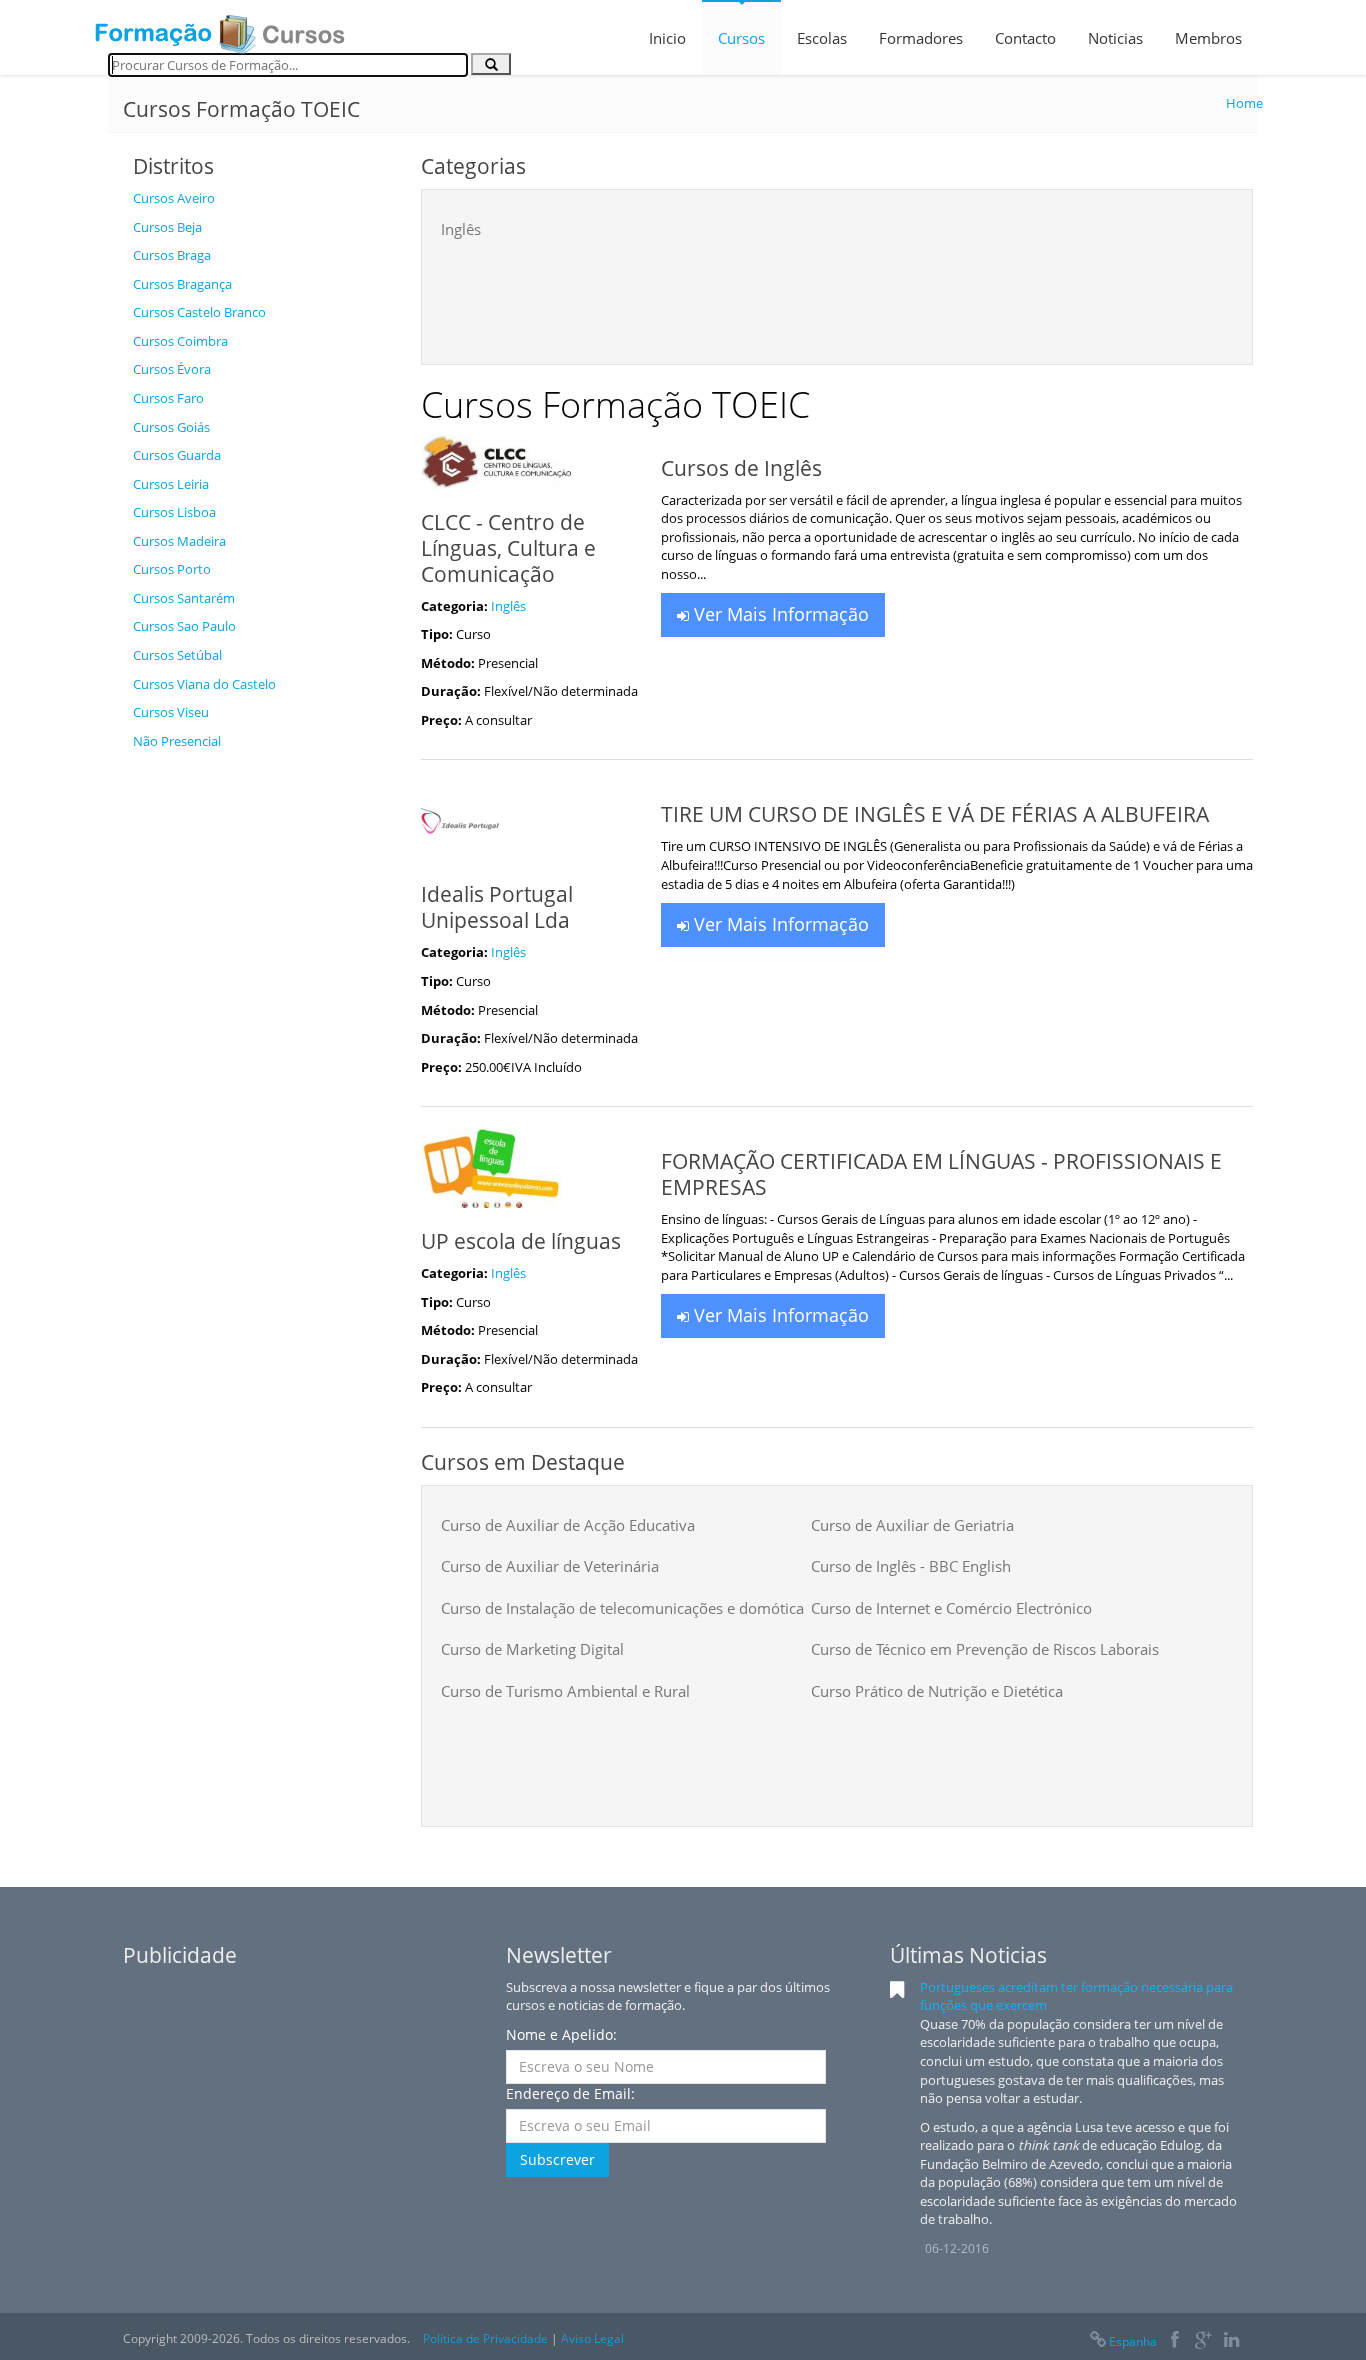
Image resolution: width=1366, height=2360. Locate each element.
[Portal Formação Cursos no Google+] (1203, 2341)
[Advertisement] (262, 1060)
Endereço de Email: (570, 2093)
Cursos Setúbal (177, 655)
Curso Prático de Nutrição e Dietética (937, 1691)
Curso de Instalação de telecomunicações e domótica (622, 1608)
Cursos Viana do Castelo (204, 684)
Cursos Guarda (177, 455)
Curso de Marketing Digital (532, 1649)
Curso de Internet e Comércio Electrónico (951, 1608)
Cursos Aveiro (174, 198)
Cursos (741, 38)
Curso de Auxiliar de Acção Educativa (568, 1525)
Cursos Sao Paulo (184, 626)
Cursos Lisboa (174, 512)
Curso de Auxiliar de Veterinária (550, 1566)
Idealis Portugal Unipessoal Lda (497, 907)
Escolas (822, 38)
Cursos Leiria (171, 484)
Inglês (461, 229)
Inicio (667, 38)
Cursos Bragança (182, 284)
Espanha (1133, 2341)
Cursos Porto (172, 569)
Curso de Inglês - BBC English (911, 1566)
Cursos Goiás (171, 427)
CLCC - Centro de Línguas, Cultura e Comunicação (508, 548)
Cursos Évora (172, 369)
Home (1244, 103)
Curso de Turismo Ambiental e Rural (565, 1691)
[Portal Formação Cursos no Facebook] (1174, 2341)
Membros (1208, 38)
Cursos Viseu (171, 712)
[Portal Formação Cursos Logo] (220, 28)
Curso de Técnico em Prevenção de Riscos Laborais (985, 1649)
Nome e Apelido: (561, 2034)
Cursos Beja (167, 227)
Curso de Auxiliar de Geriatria (912, 1525)
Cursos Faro (168, 398)
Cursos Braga (172, 255)
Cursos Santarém (184, 598)
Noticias (1115, 38)
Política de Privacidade (485, 2338)
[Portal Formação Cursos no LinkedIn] (1231, 2341)
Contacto (1025, 38)
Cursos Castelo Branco (199, 312)
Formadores (921, 38)
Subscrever (557, 2159)
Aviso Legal (592, 2338)
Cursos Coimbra (180, 341)
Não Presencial (177, 741)
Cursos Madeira (179, 541)
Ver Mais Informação (779, 614)
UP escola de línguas (521, 1241)
